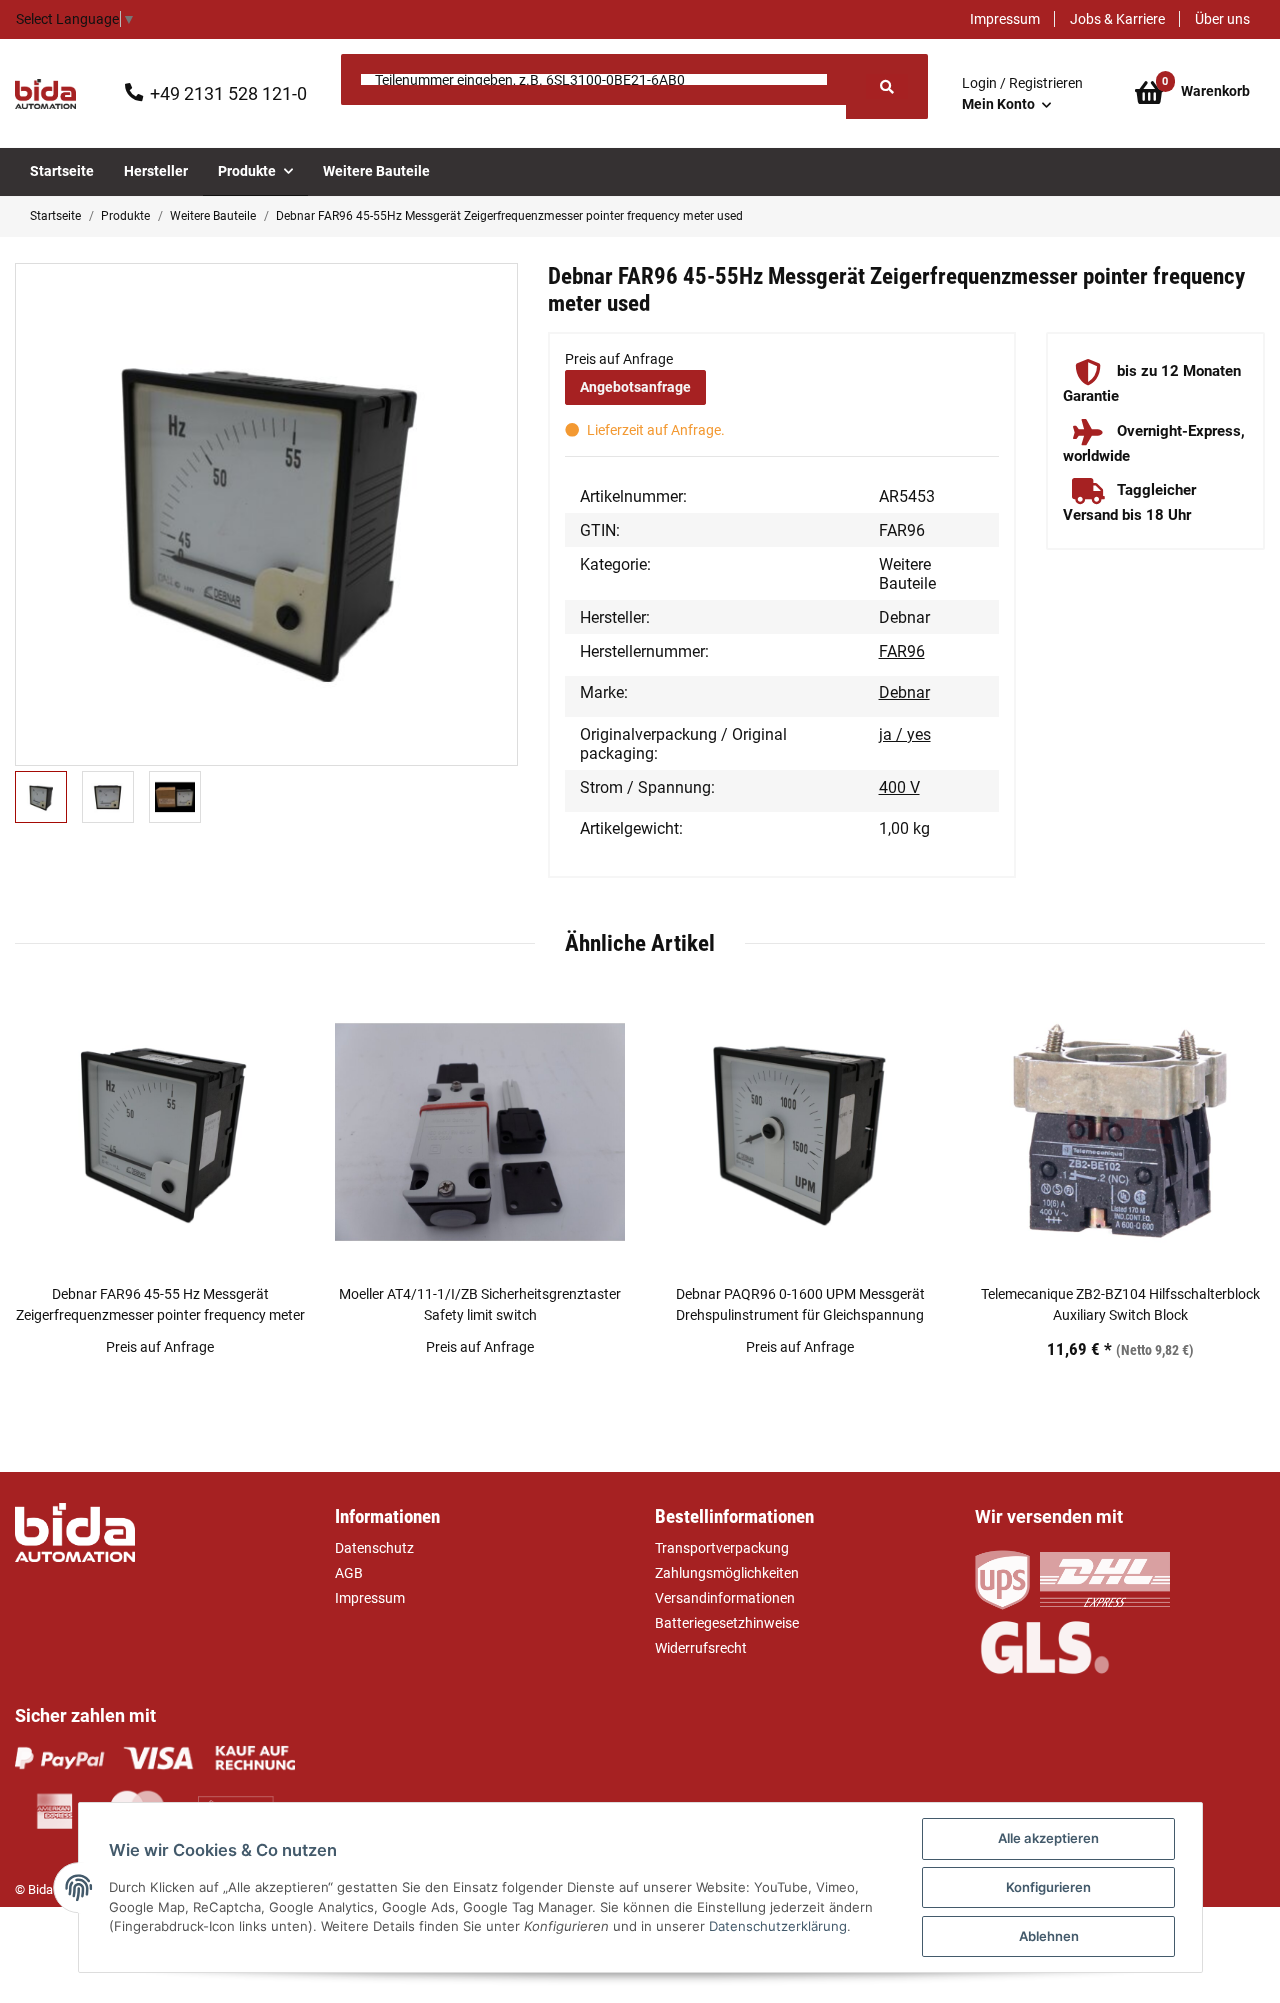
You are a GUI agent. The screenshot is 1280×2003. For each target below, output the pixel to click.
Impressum (1005, 19)
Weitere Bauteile (907, 574)
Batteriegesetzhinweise (727, 1623)
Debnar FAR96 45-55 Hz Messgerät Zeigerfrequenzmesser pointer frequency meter (160, 1304)
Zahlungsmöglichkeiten (727, 1573)
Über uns (1222, 19)
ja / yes (905, 734)
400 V (899, 787)
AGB (349, 1573)
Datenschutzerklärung (778, 1926)
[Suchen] (887, 86)
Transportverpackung (722, 1548)
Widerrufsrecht (701, 1648)
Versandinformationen (725, 1598)
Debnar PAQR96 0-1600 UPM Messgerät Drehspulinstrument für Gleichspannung (800, 1304)
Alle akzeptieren (1048, 1838)
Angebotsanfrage (635, 387)
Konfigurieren (1048, 1887)
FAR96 (902, 651)
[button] (1022, 94)
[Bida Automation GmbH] (45, 94)
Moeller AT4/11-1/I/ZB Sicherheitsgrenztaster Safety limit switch (480, 1304)
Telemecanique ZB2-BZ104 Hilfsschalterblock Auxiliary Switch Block (1120, 1304)
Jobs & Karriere (1117, 19)
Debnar (904, 692)
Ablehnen (1049, 1936)
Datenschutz (374, 1548)
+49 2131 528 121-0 (228, 93)
